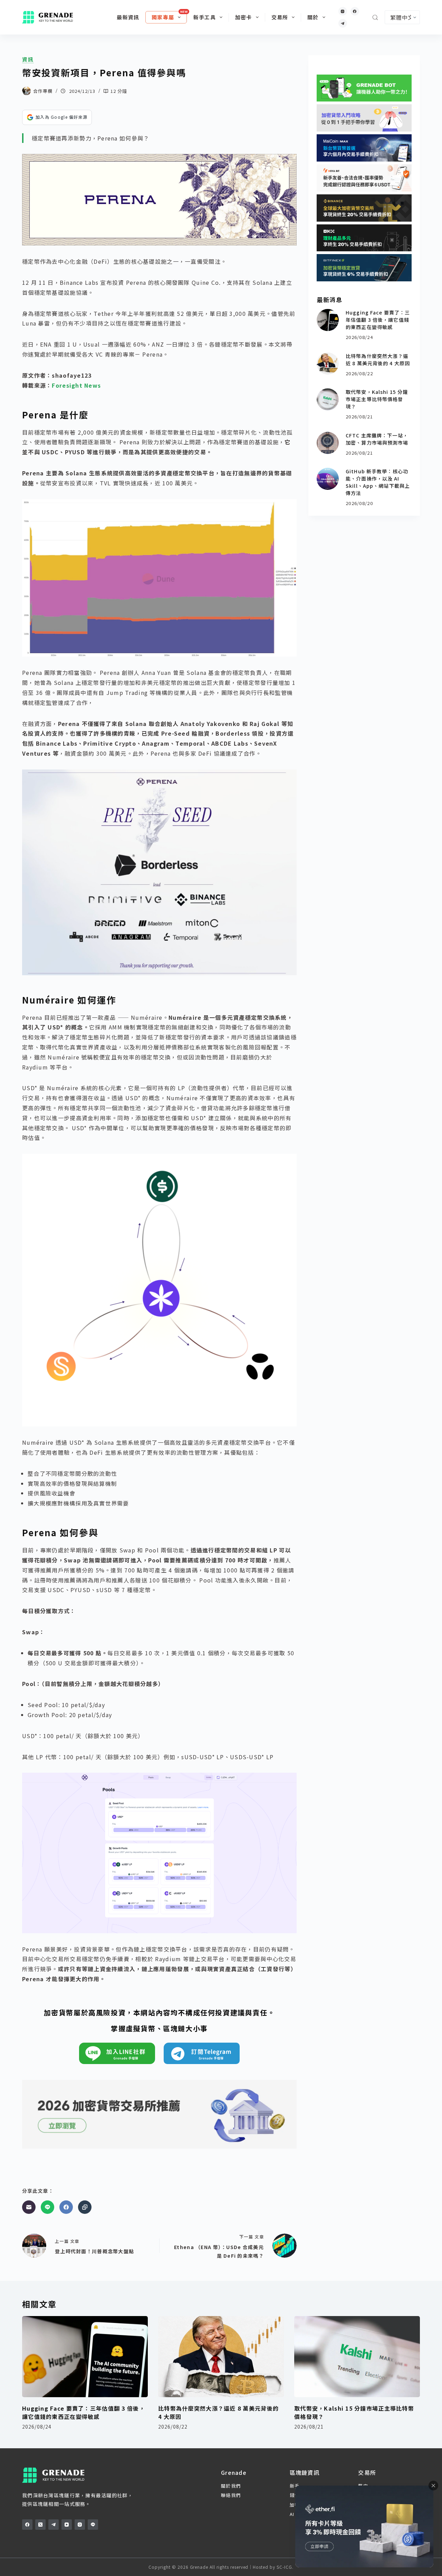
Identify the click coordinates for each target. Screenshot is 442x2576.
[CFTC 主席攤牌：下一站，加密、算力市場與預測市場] (328, 443)
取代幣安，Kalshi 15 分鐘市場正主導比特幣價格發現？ (377, 399)
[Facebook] (355, 11)
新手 (295, 2486)
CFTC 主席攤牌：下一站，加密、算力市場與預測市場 (377, 439)
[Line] (47, 2207)
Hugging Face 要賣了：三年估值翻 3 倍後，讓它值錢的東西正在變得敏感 (378, 320)
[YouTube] (67, 2525)
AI (292, 2514)
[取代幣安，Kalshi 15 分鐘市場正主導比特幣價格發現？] (328, 399)
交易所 (280, 17)
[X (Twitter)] (40, 2525)
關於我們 (231, 2486)
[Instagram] (343, 11)
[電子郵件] (29, 2207)
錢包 (295, 2495)
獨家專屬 (163, 17)
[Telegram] (343, 23)
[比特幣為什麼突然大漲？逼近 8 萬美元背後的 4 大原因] (328, 364)
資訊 (28, 59)
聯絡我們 (231, 2495)
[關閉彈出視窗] (433, 2486)
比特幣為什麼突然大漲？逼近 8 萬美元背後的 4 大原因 (378, 360)
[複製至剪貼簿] (85, 2207)
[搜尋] (375, 17)
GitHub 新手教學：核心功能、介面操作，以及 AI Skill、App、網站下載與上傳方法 (378, 482)
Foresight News (76, 385)
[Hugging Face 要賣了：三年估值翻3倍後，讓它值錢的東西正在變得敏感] (328, 320)
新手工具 (205, 17)
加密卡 (244, 17)
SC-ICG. (285, 2567)
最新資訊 (128, 17)
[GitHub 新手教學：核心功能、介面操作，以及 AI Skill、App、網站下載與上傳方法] (328, 479)
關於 (313, 17)
